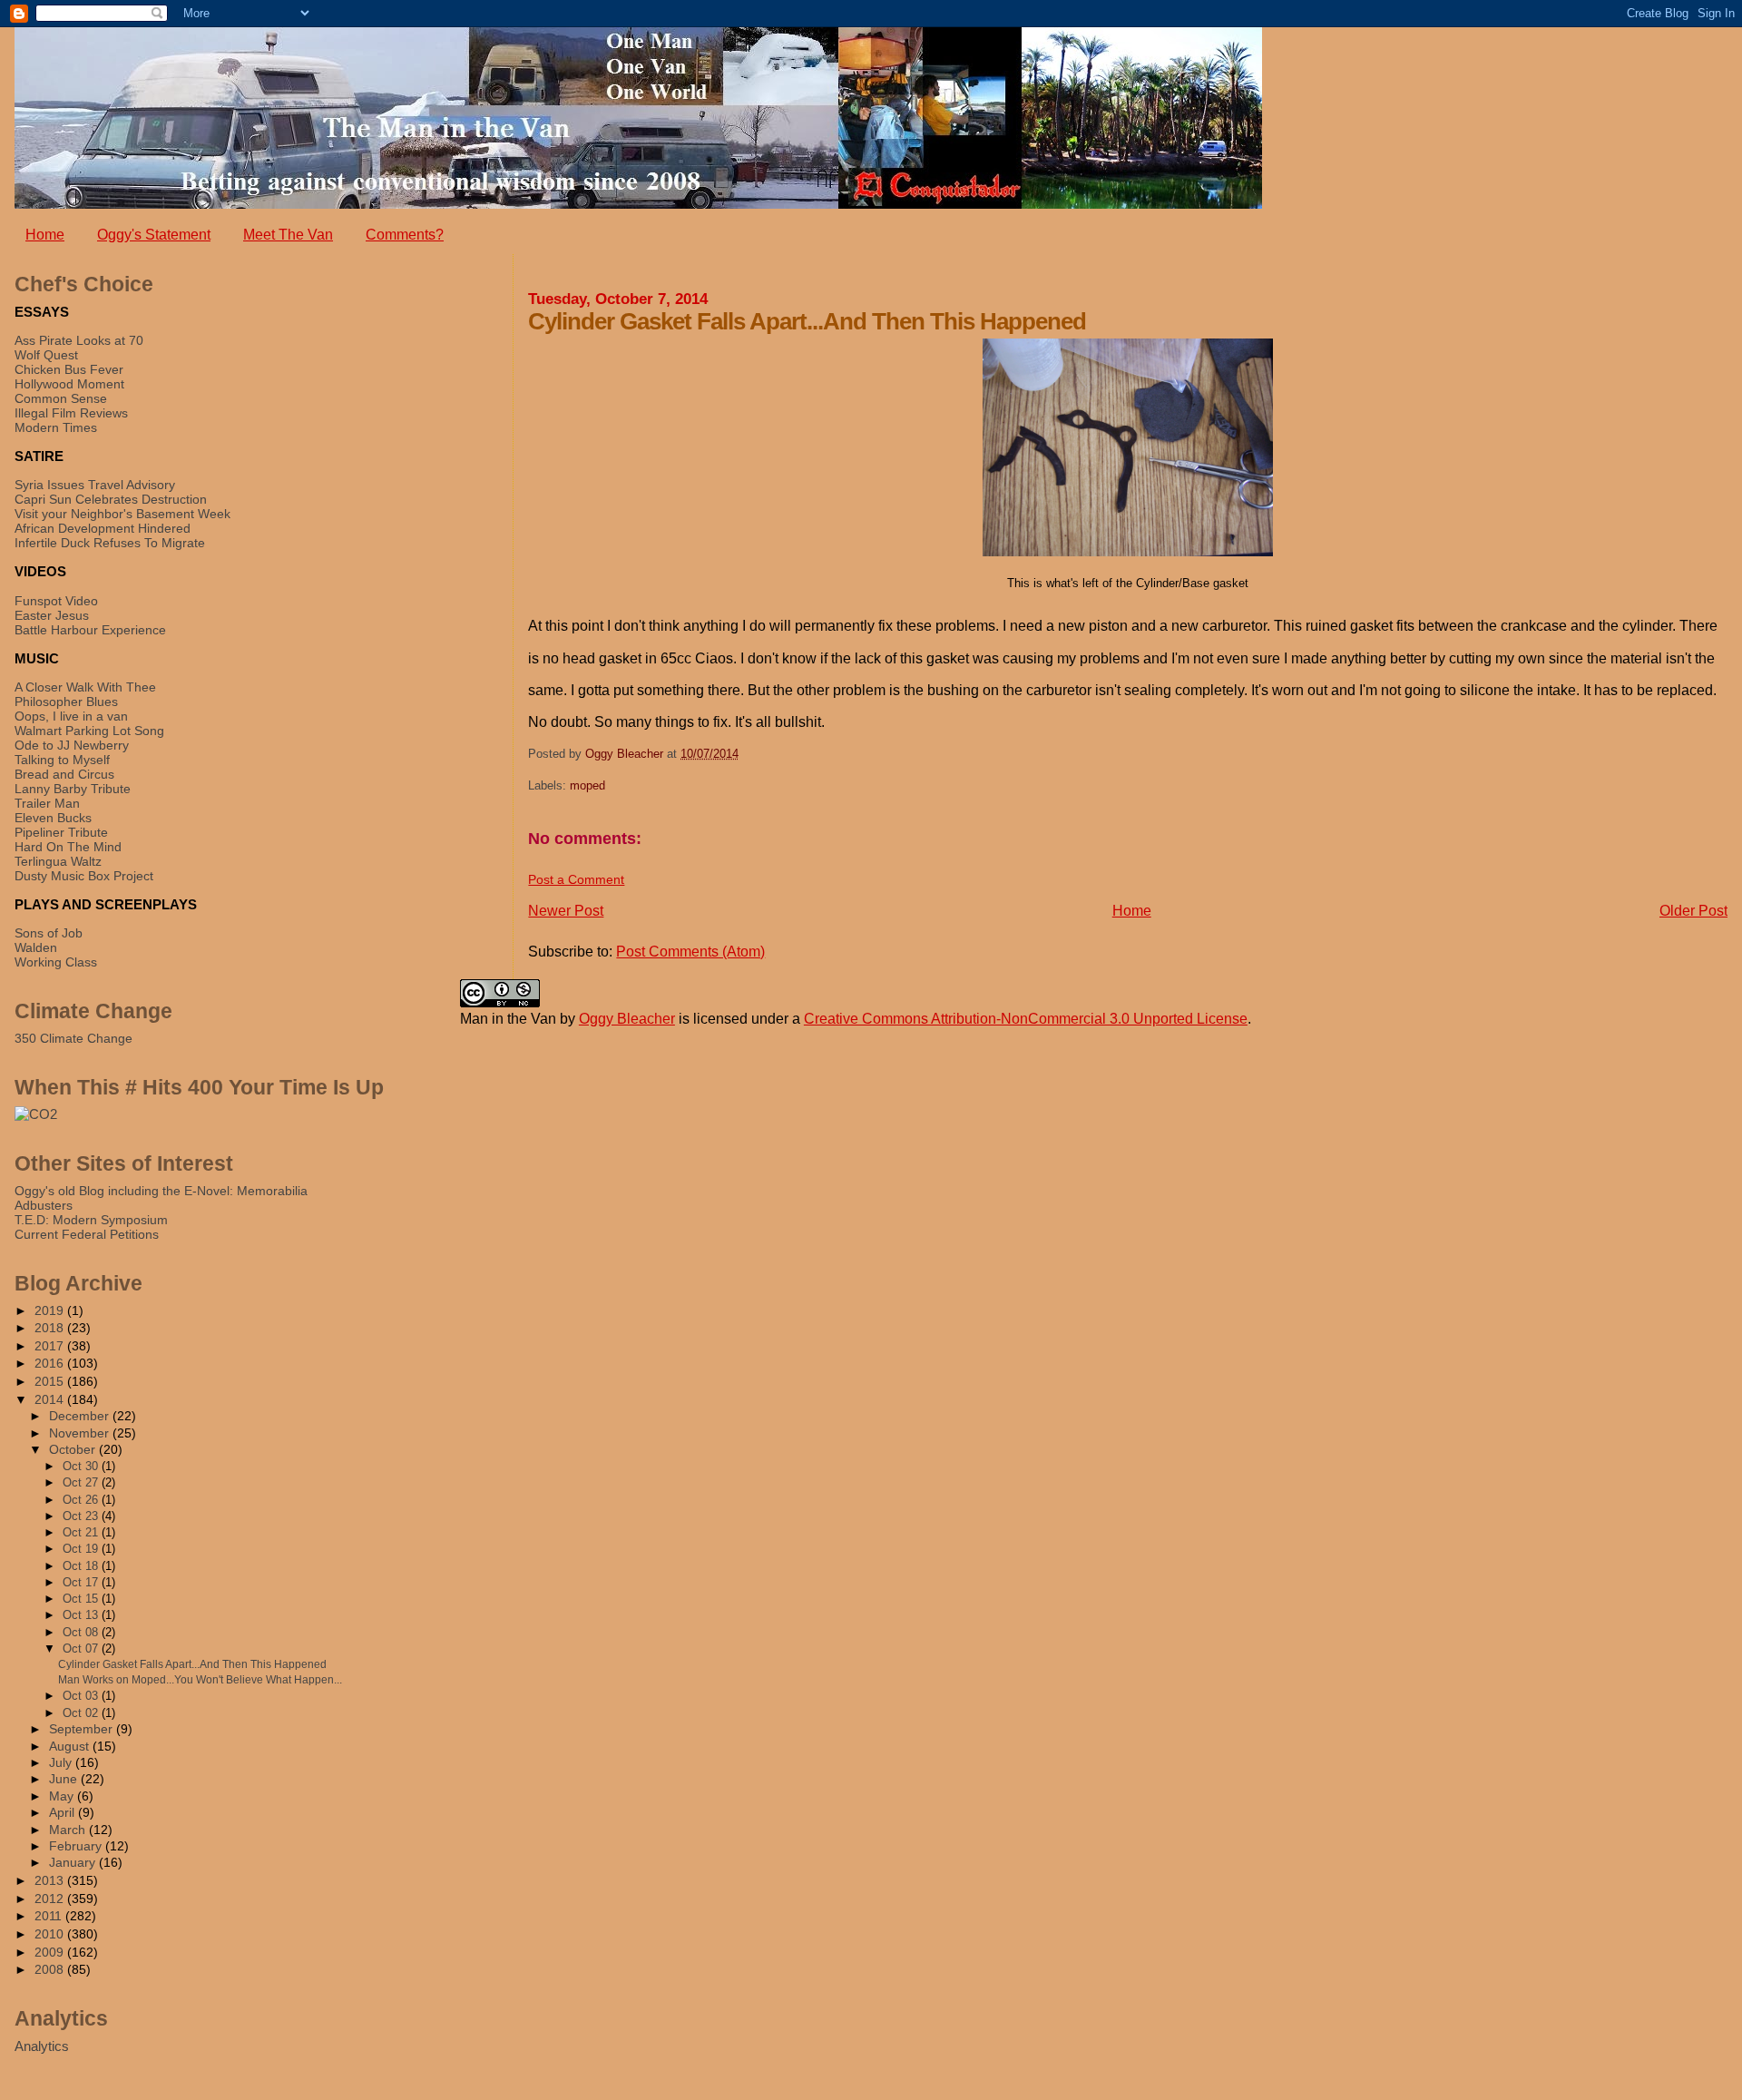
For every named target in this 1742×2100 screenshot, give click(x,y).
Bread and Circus (64, 774)
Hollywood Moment (69, 384)
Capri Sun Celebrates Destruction (111, 499)
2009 (51, 1952)
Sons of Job (49, 933)
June (65, 1779)
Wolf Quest (46, 355)
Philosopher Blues (66, 702)
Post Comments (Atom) (690, 952)
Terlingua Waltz (58, 861)
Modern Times (56, 427)
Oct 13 (82, 1615)
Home (45, 235)
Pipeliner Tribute (61, 832)
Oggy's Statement (154, 235)
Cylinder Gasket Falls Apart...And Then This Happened (192, 1664)
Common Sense (61, 398)
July (62, 1763)
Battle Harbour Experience (90, 630)
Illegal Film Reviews (71, 413)
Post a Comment (576, 879)
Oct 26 (82, 1500)
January (74, 1863)
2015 (51, 1381)
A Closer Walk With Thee (85, 687)
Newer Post (566, 911)
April (64, 1813)
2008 (51, 1969)
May (63, 1796)
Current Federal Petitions (87, 1234)
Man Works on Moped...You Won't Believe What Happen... (200, 1680)
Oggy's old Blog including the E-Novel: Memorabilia (161, 1191)
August (71, 1747)
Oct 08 (82, 1632)
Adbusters (44, 1205)
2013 (51, 1880)
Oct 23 (82, 1516)
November (81, 1433)
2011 (50, 1916)
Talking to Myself (62, 760)
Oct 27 (82, 1482)
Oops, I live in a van (71, 716)
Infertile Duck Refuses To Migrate (110, 543)
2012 (51, 1899)
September (83, 1729)
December (81, 1416)
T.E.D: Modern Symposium (91, 1220)
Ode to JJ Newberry (72, 745)
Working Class (56, 962)
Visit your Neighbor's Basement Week (122, 514)
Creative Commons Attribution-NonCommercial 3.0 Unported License (1026, 1019)
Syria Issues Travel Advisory (95, 485)
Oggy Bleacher (627, 1019)
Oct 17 (82, 1582)
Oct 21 (82, 1532)
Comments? (405, 235)
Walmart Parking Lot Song (89, 731)
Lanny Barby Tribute (73, 789)
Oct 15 (82, 1599)
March (69, 1830)
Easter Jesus (52, 615)
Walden (36, 947)
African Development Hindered (103, 528)
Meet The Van (288, 235)
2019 (51, 1310)
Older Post (1693, 911)
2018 (51, 1328)
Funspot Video (56, 601)
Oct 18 (82, 1566)
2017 (51, 1346)
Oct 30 (82, 1466)
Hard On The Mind (68, 847)
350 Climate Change (73, 1038)
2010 (51, 1934)
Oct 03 (82, 1696)
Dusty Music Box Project (84, 876)
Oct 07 (82, 1649)
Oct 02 (82, 1713)
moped (587, 785)
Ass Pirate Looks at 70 (79, 340)
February (77, 1846)
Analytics (42, 2046)
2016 (51, 1363)
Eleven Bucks (53, 818)
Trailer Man (47, 803)
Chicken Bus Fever (69, 369)
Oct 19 (82, 1549)
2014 (51, 1399)
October (74, 1450)
